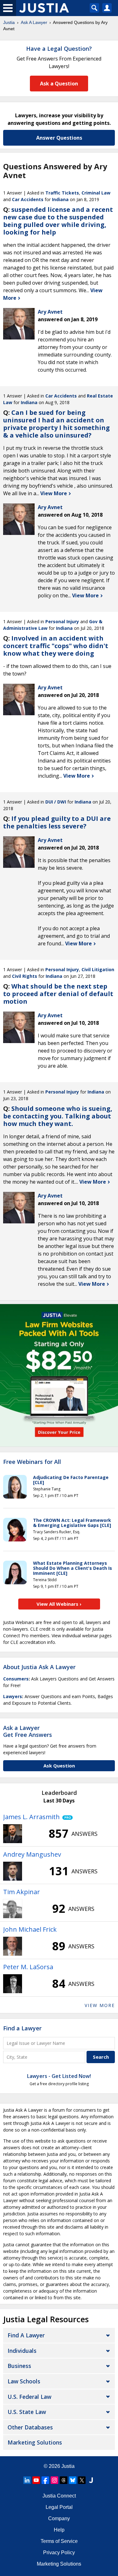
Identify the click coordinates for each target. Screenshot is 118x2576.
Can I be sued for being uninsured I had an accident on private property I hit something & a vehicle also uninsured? (56, 424)
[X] (82, 2480)
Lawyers (13, 1696)
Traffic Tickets (62, 193)
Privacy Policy (59, 2553)
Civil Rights (25, 976)
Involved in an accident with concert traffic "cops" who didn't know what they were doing (56, 646)
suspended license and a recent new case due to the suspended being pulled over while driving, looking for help (58, 221)
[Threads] (64, 2480)
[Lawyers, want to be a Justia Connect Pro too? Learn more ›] (66, 1817)
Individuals (22, 2351)
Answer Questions (59, 138)
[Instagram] (54, 2480)
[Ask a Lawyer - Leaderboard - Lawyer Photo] (13, 1834)
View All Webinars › (59, 1604)
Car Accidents (28, 199)
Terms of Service (59, 2541)
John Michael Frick (30, 1929)
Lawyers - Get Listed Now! (59, 2076)
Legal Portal (59, 2507)
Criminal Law (96, 193)
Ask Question (59, 1766)
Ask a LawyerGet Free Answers (28, 1731)
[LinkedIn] (27, 2480)
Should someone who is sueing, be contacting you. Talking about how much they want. (58, 1116)
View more (100, 2005)
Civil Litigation (98, 969)
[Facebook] (45, 2480)
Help (59, 2530)
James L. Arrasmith (31, 1817)
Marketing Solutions (35, 2442)
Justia (9, 22)
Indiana (60, 199)
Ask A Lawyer (34, 22)
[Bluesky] (73, 2480)
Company (59, 2518)
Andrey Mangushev (32, 1854)
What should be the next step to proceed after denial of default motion (58, 994)
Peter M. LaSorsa (28, 1967)
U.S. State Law (27, 2412)
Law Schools (24, 2381)
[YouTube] (36, 2480)
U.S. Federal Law (29, 2397)
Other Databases (30, 2427)
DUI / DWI (56, 802)
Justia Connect (59, 2496)
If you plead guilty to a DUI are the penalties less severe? (57, 822)
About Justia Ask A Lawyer (39, 1667)
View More (54, 493)
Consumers (16, 1679)
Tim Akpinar (22, 1892)
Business (19, 2366)
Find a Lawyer (22, 2028)
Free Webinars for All (32, 1462)
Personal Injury (62, 621)
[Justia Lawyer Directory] (91, 2480)
